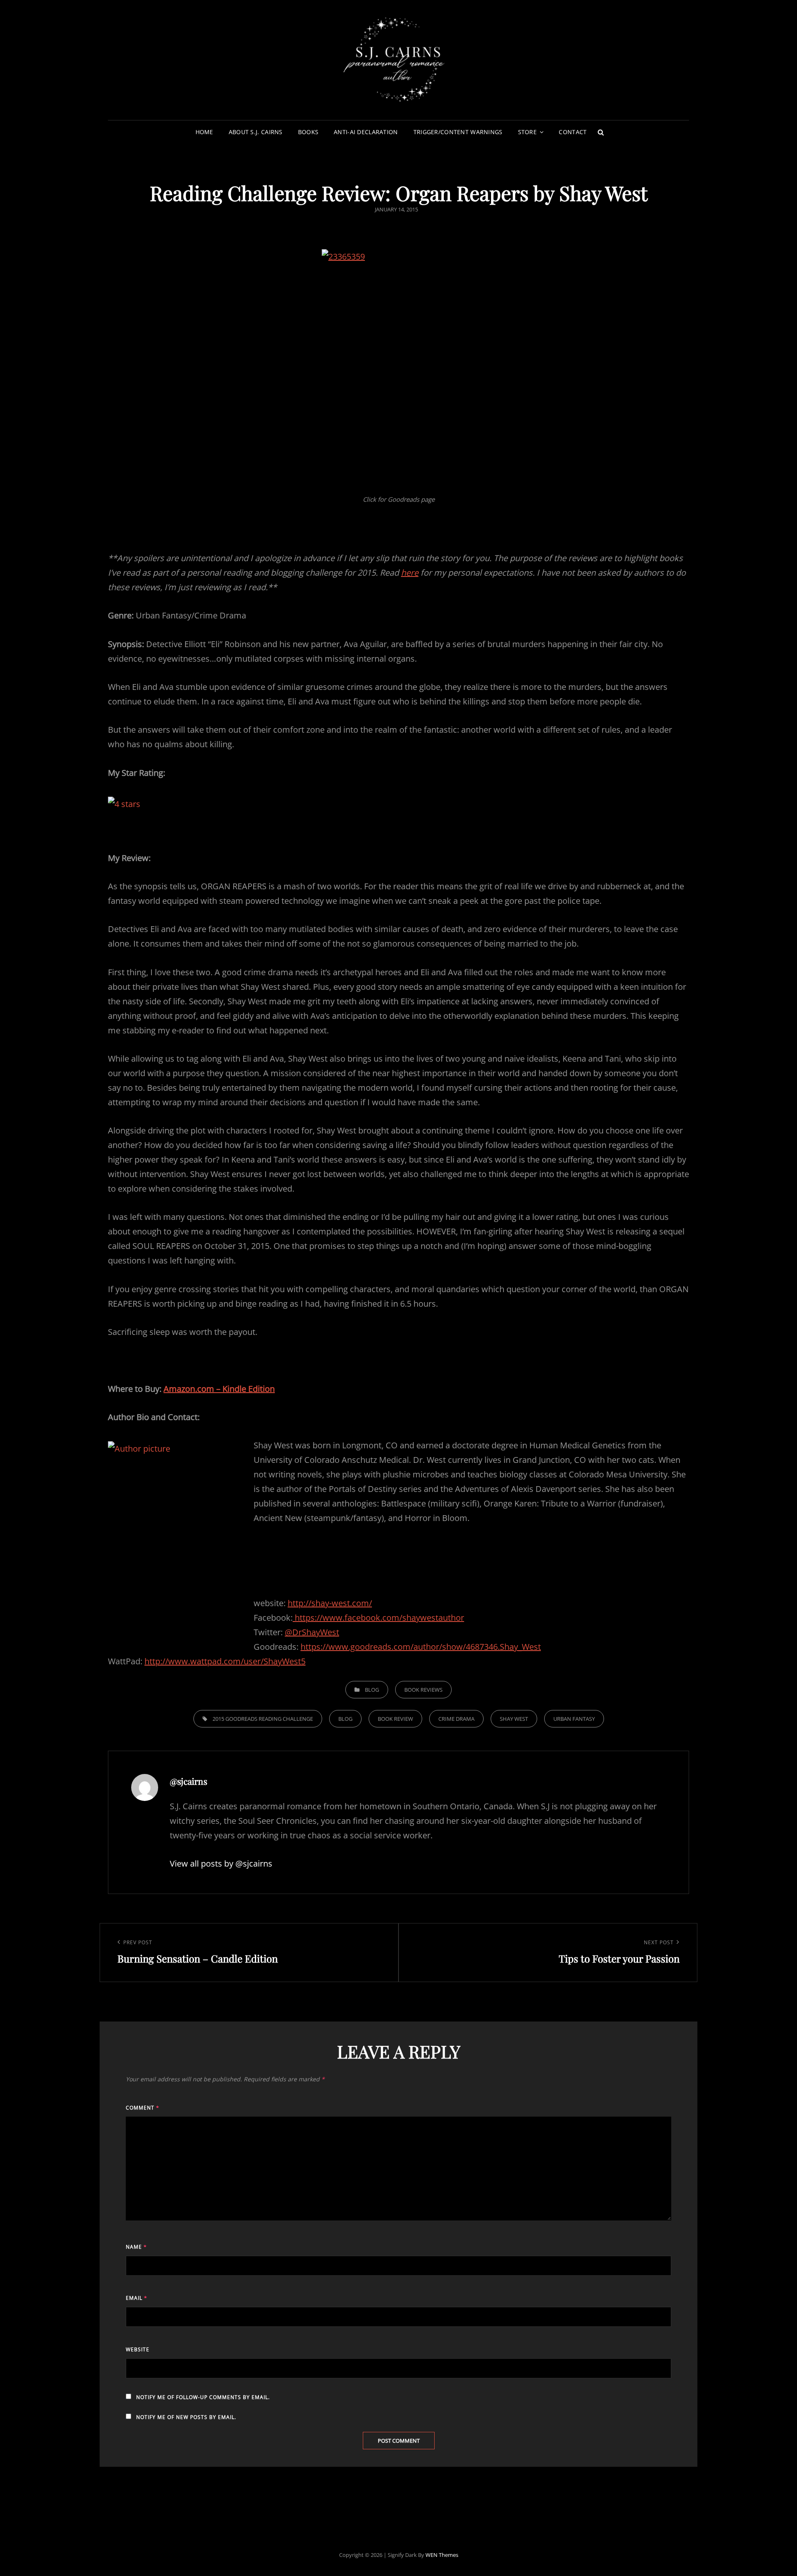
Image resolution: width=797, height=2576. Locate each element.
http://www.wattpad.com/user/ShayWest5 (225, 1661)
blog (345, 1719)
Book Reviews (423, 1690)
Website (138, 2349)
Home (204, 132)
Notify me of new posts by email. (186, 2417)
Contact (573, 132)
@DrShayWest (312, 1632)
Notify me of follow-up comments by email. (203, 2397)
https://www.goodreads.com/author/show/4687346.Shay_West (421, 1647)
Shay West (514, 1719)
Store (527, 132)
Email (137, 2298)
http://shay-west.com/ (330, 1603)
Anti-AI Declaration (366, 132)
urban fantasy (574, 1719)
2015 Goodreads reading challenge (263, 1719)
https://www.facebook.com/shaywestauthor (378, 1618)
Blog (372, 1690)
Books (308, 132)
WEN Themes (442, 2555)
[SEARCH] (601, 132)
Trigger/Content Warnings (458, 132)
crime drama (456, 1719)
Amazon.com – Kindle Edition (219, 1389)
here (410, 573)
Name (136, 2247)
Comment (143, 2108)
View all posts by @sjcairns (221, 1863)
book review (395, 1719)
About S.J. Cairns (256, 132)
